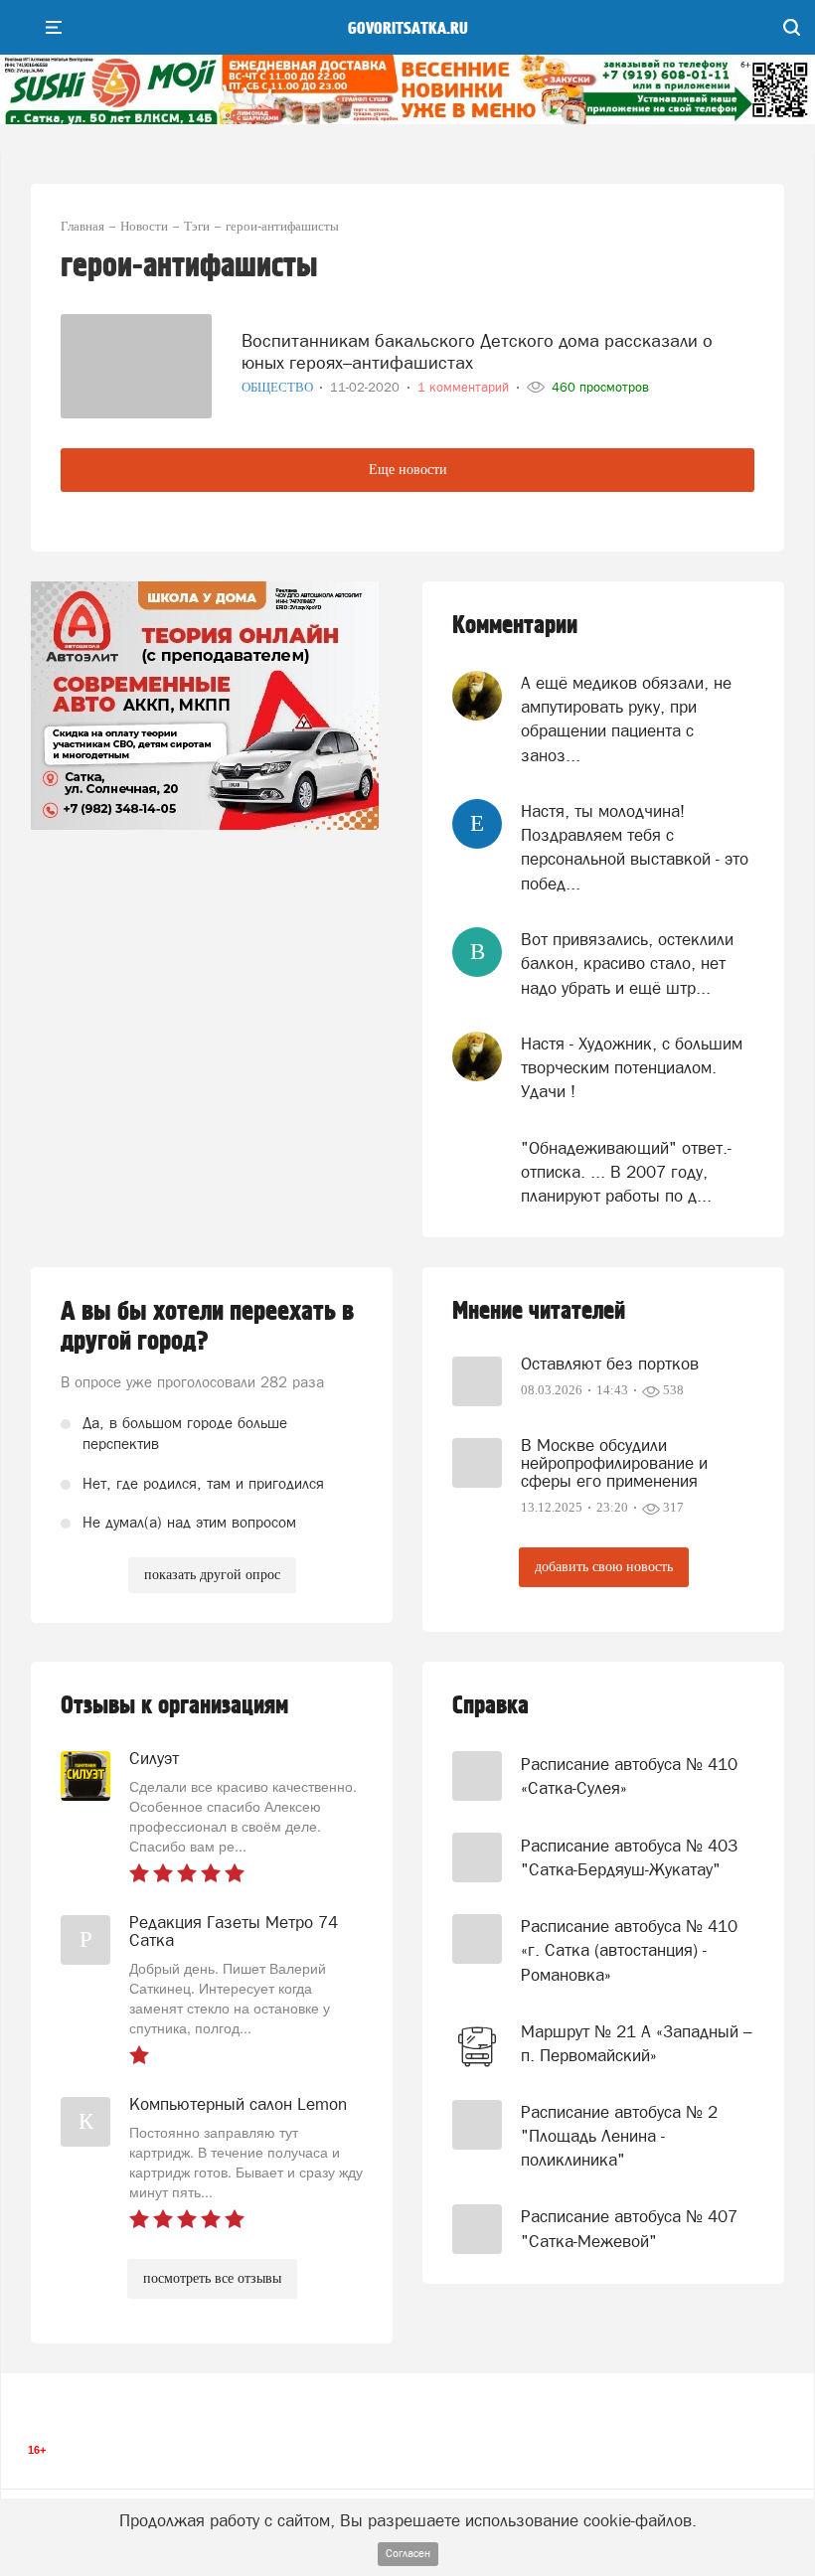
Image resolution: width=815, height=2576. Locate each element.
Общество (279, 387)
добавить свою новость (604, 1567)
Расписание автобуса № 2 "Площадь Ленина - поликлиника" (619, 2136)
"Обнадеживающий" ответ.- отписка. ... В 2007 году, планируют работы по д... (626, 1172)
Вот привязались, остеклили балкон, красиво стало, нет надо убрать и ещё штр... (627, 964)
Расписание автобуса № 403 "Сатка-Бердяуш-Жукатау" (629, 1857)
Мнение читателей (539, 1311)
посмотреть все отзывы (212, 2278)
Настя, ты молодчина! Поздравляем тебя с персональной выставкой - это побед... (635, 847)
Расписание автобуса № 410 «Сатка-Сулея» (629, 1776)
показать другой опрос (212, 1575)
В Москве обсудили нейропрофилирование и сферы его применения (614, 1463)
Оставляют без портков (610, 1364)
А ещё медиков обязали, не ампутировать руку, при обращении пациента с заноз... (626, 719)
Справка (490, 1706)
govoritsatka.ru (408, 29)
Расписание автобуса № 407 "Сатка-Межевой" (629, 2228)
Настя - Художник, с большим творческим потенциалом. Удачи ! (632, 1068)
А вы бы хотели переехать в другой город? (207, 1327)
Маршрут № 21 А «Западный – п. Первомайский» (637, 2043)
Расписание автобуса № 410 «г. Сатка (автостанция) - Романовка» (629, 1950)
